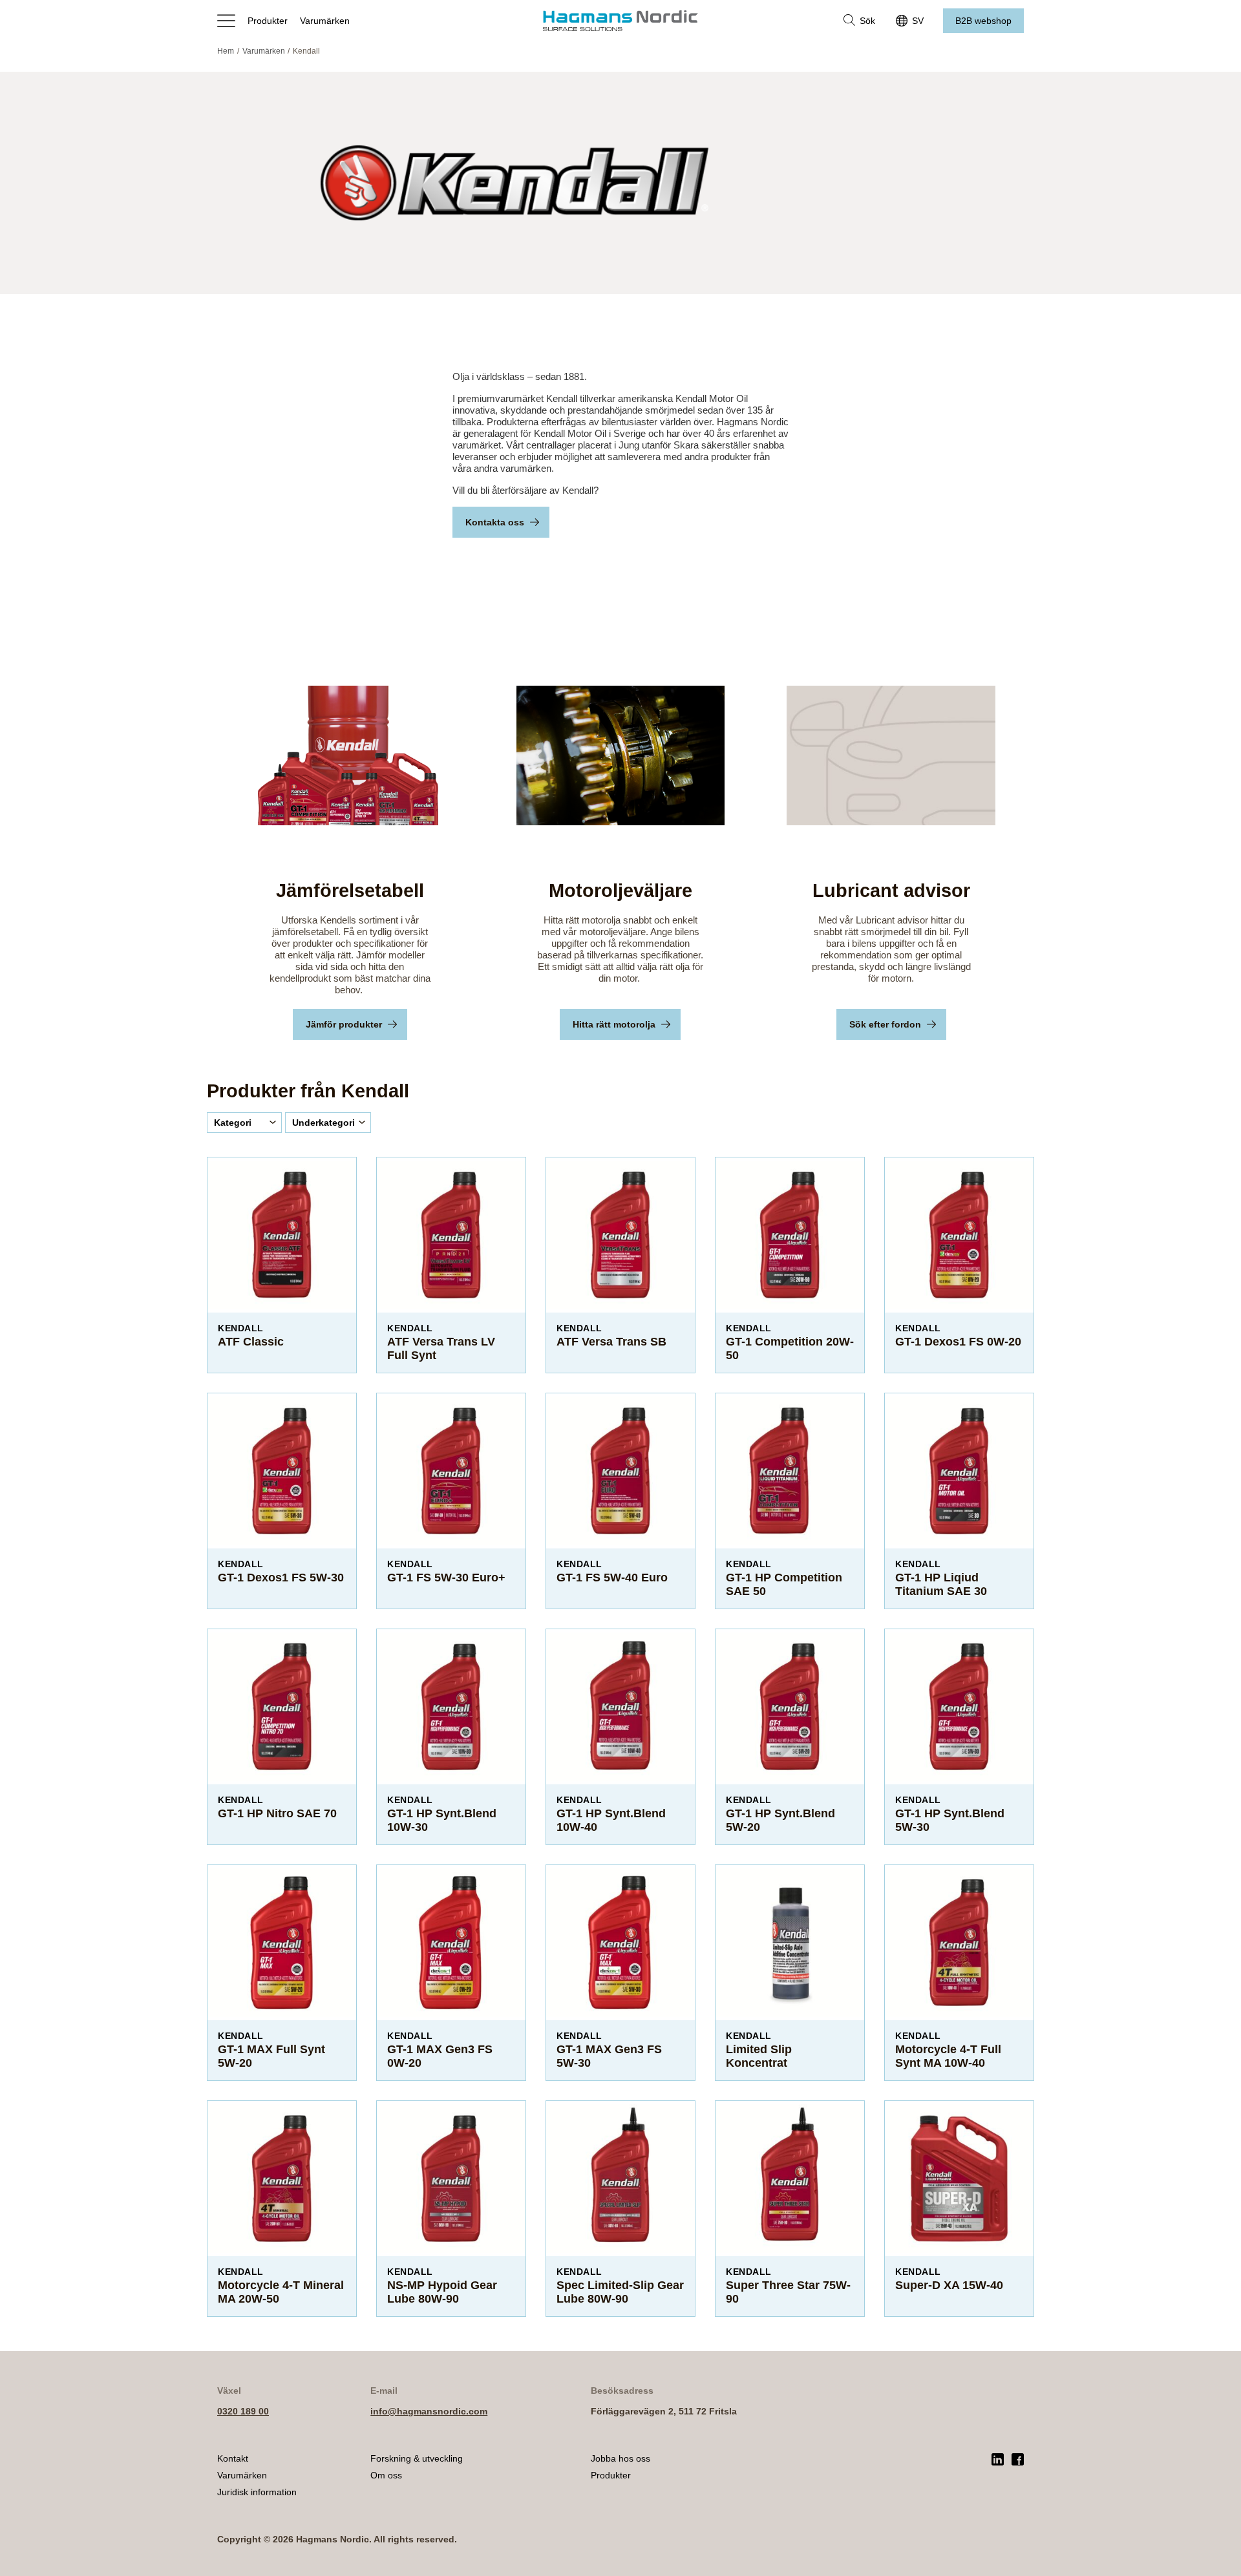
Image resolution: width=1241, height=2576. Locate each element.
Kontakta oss (495, 522)
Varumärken (325, 21)
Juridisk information (257, 2492)
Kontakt (233, 2458)
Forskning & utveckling (417, 2458)
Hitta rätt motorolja (614, 1024)
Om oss (386, 2475)
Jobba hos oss (620, 2458)
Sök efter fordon (885, 1024)
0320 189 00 (243, 2411)
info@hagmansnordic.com (429, 2411)
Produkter (268, 21)
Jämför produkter (344, 1024)
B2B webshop (983, 21)
